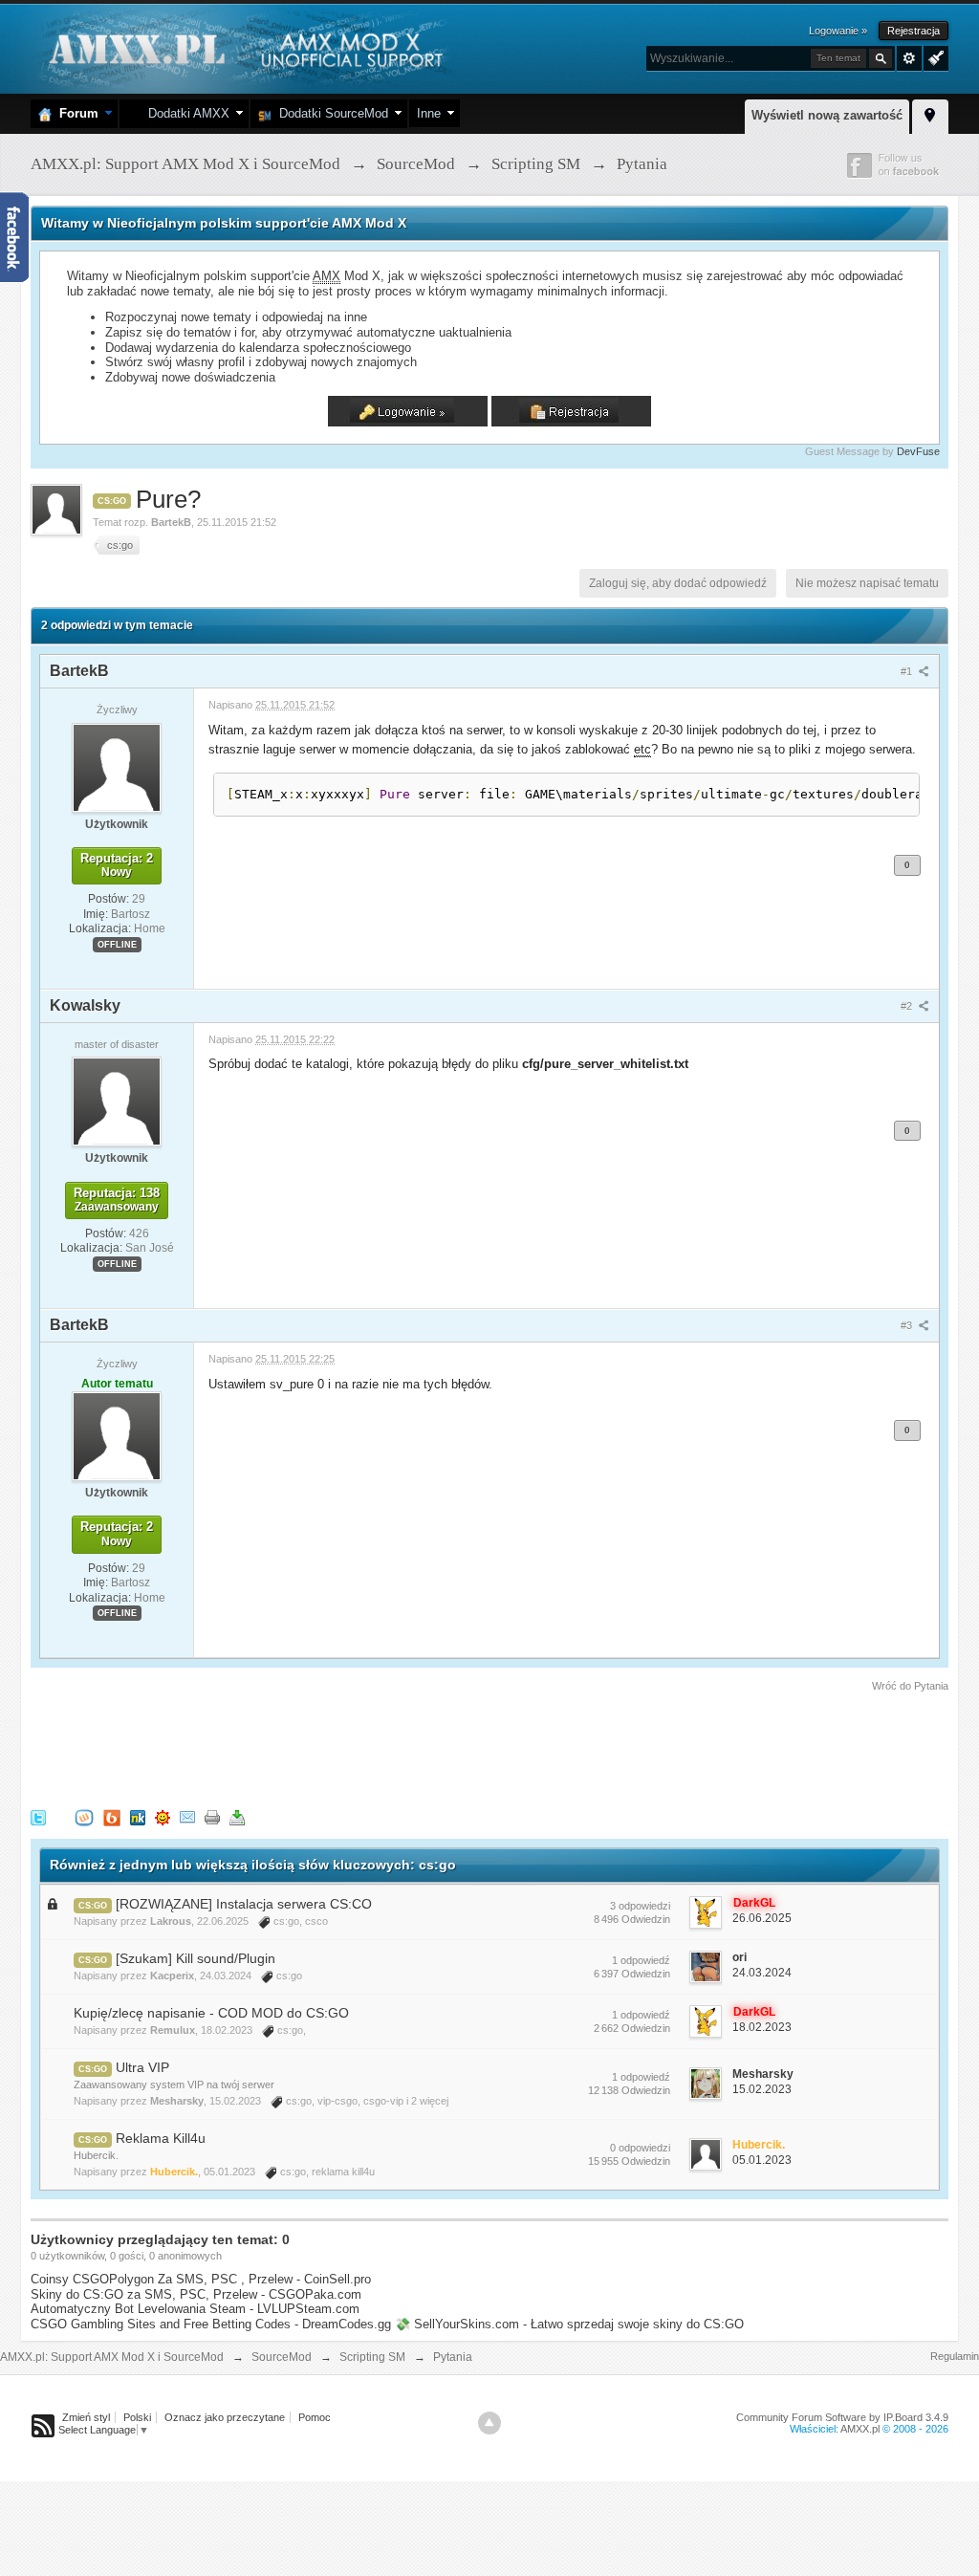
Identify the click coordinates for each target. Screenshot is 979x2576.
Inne (429, 113)
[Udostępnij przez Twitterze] (38, 1816)
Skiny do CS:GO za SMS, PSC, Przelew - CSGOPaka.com (196, 2294)
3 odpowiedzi (640, 1906)
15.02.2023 (762, 2089)
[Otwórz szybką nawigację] (930, 114)
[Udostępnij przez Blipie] (112, 1816)
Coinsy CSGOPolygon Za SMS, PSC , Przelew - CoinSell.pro (201, 2279)
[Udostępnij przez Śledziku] (138, 1816)
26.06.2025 (762, 1918)
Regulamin (955, 2356)
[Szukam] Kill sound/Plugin (196, 1958)
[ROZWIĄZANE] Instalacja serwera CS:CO (244, 1904)
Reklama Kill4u (161, 2138)
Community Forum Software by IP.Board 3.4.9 (842, 2417)
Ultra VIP (142, 2067)
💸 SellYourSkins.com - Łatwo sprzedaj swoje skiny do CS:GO (569, 2324)
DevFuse (918, 451)
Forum (75, 113)
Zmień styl (86, 2417)
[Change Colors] (934, 56)
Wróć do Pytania (910, 1686)
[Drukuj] (212, 1816)
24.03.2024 (762, 1973)
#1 (908, 671)
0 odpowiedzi (640, 2148)
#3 (908, 1325)
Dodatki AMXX (185, 113)
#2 (908, 1006)
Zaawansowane (909, 58)
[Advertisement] (379, 1747)
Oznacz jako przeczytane (225, 2417)
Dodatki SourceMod (330, 113)
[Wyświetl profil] (117, 767)
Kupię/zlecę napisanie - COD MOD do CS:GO (211, 2013)
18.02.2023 (762, 2027)
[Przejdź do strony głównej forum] (243, 47)
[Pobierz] (237, 1816)
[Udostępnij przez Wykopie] (84, 1816)
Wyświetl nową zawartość (827, 115)
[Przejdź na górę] (489, 2423)
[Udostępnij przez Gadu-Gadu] (163, 1816)
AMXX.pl (860, 2429)
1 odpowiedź (641, 1960)
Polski (137, 2417)
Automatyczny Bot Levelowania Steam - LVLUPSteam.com (195, 2309)
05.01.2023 (762, 2160)
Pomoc (315, 2417)
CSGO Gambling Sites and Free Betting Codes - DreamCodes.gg (211, 2324)
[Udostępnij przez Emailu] (187, 1816)
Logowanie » (838, 31)
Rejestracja (914, 31)
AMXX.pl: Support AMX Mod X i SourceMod (112, 2357)
